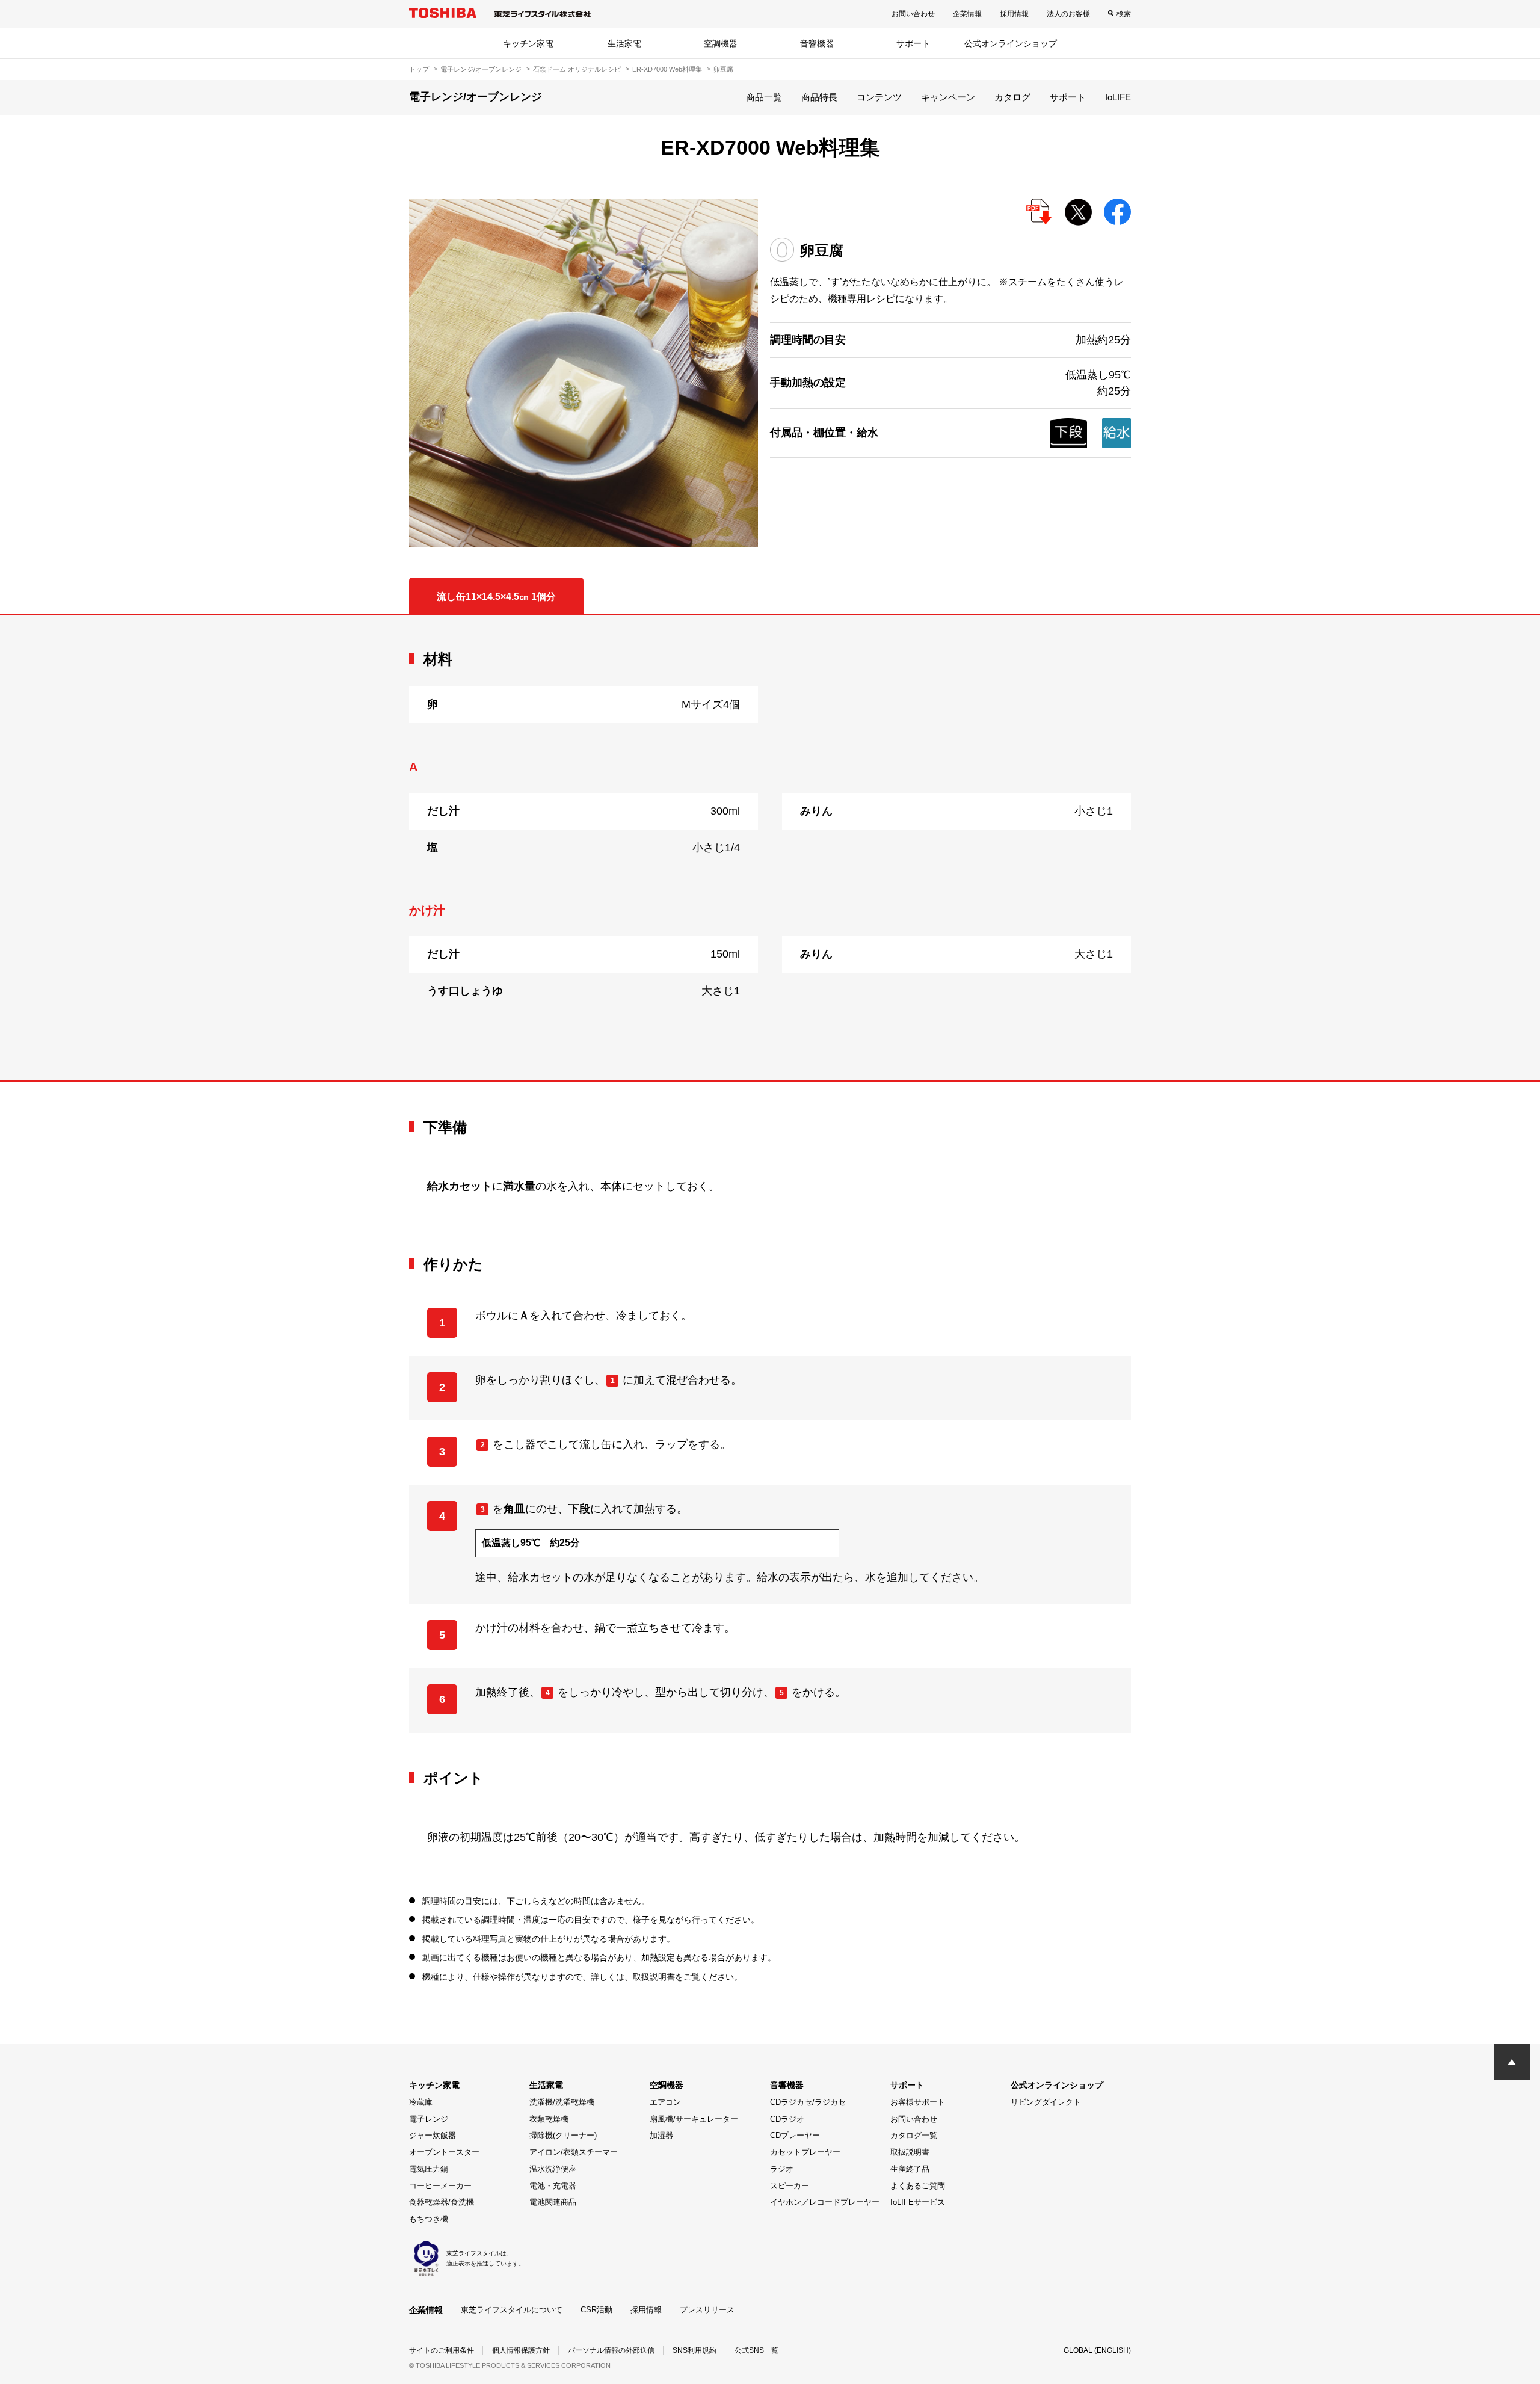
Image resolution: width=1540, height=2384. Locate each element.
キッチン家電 (528, 43)
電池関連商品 (553, 2202)
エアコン (665, 2102)
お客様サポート (918, 2102)
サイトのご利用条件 (442, 2350)
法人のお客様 (1068, 14)
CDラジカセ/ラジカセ (808, 2102)
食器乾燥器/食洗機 (442, 2202)
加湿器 (661, 2135)
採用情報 (1014, 14)
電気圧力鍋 (429, 2169)
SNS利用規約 (695, 2350)
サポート (913, 43)
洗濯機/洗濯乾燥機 (562, 2102)
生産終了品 (910, 2169)
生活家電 (624, 43)
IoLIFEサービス (918, 2202)
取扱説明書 (910, 2152)
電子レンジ (429, 2119)
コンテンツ (879, 97)
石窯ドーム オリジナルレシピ (577, 69)
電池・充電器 (553, 2186)
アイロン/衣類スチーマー (574, 2152)
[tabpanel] (770, 848)
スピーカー (790, 2186)
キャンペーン (948, 97)
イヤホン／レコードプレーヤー (825, 2202)
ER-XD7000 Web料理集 (667, 69)
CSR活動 (596, 2310)
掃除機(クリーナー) (563, 2135)
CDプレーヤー (795, 2135)
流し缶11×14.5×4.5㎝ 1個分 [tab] (496, 596)
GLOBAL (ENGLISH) (1097, 2350)
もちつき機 (429, 2219)
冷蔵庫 (421, 2102)
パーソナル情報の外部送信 (611, 2350)
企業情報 (967, 14)
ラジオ (782, 2169)
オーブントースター (444, 2152)
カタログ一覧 (914, 2135)
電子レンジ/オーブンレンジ (481, 69)
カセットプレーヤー (805, 2152)
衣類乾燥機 (549, 2119)
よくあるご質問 (918, 2186)
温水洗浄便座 (553, 2169)
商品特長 (819, 97)
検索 (1124, 14)
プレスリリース (707, 2310)
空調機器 (721, 43)
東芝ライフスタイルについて (512, 2310)
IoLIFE (1118, 97)
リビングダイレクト (1046, 2102)
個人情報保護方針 (521, 2350)
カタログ (1012, 97)
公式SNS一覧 (756, 2350)
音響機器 (817, 43)
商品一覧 (764, 97)
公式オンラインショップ (1011, 43)
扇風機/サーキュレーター (694, 2119)
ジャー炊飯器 (433, 2135)
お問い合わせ (913, 14)
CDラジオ (787, 2119)
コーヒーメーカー (440, 2186)
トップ (419, 69)
